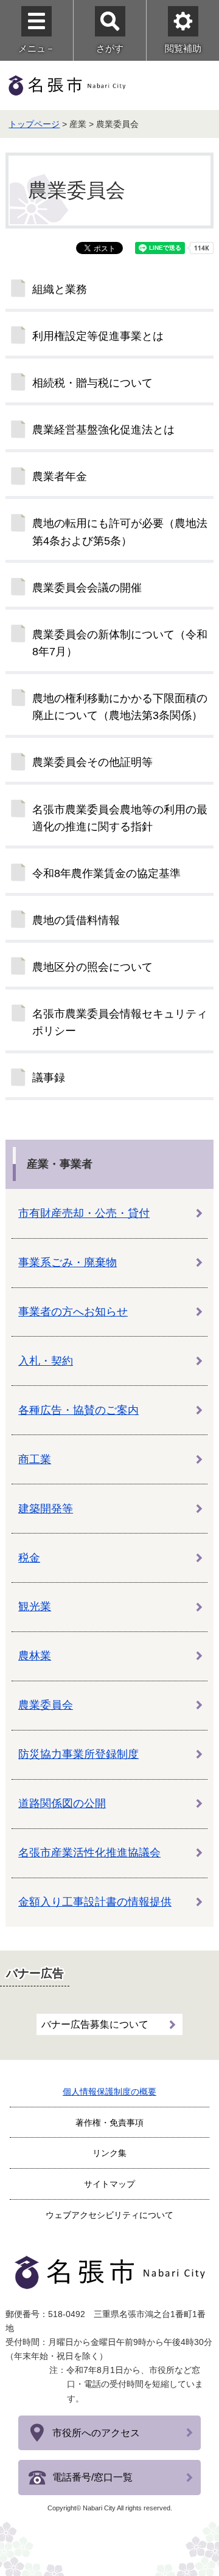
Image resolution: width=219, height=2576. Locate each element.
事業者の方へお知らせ (73, 1312)
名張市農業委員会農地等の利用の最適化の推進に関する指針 (120, 818)
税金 (29, 1558)
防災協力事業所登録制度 (78, 1754)
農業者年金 (60, 477)
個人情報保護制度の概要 (109, 2092)
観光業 (35, 1607)
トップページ (34, 124)
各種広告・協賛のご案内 (78, 1410)
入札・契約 (46, 1361)
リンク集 (109, 2153)
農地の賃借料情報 (76, 920)
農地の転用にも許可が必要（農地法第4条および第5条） (120, 532)
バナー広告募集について (95, 2024)
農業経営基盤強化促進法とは (103, 430)
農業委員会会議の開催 (87, 588)
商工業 (35, 1459)
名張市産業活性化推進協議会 (89, 1853)
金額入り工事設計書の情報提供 (95, 1902)
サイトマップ (109, 2184)
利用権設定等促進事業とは (98, 336)
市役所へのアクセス (96, 2433)
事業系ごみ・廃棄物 (68, 1262)
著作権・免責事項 (109, 2123)
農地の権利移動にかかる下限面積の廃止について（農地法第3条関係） (120, 707)
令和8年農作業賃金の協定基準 (106, 873)
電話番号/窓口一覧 (92, 2477)
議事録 (49, 1078)
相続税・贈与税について (92, 383)
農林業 (35, 1656)
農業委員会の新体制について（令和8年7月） (120, 643)
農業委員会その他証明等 (92, 762)
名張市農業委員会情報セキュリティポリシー (120, 1022)
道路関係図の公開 (62, 1803)
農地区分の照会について (92, 967)
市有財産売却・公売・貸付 (84, 1213)
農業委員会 (46, 1705)
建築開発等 (46, 1509)
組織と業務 (60, 289)
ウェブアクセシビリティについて (109, 2215)
